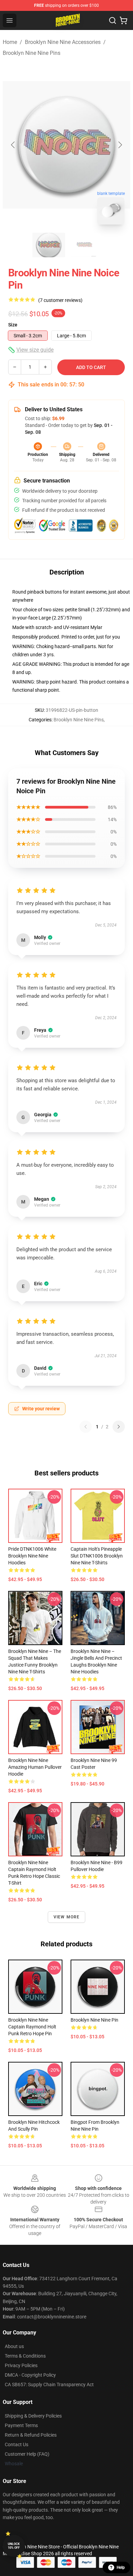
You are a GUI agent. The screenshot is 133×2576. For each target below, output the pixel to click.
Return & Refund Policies (31, 2435)
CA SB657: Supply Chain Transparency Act (49, 2385)
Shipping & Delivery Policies (33, 2416)
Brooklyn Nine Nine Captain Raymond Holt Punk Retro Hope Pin (32, 2027)
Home (10, 42)
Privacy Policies (21, 2365)
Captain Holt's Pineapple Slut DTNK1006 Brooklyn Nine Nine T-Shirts (97, 1556)
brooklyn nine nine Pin (94, 2020)
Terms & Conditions (25, 2356)
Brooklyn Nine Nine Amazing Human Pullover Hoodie (35, 1767)
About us (14, 2346)
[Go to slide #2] (84, 245)
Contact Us (17, 2444)
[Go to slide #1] (49, 245)
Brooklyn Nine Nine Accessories (63, 42)
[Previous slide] (13, 145)
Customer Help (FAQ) (27, 2454)
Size (13, 325)
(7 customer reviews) (60, 300)
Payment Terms (21, 2425)
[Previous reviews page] (86, 1427)
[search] (113, 20)
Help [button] (121, 2567)
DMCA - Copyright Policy (30, 2375)
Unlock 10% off (14, 2546)
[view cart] (123, 20)
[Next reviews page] (119, 1427)
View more (67, 1917)
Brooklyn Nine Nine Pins (32, 53)
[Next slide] (120, 145)
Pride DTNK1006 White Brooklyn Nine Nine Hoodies (32, 1556)
